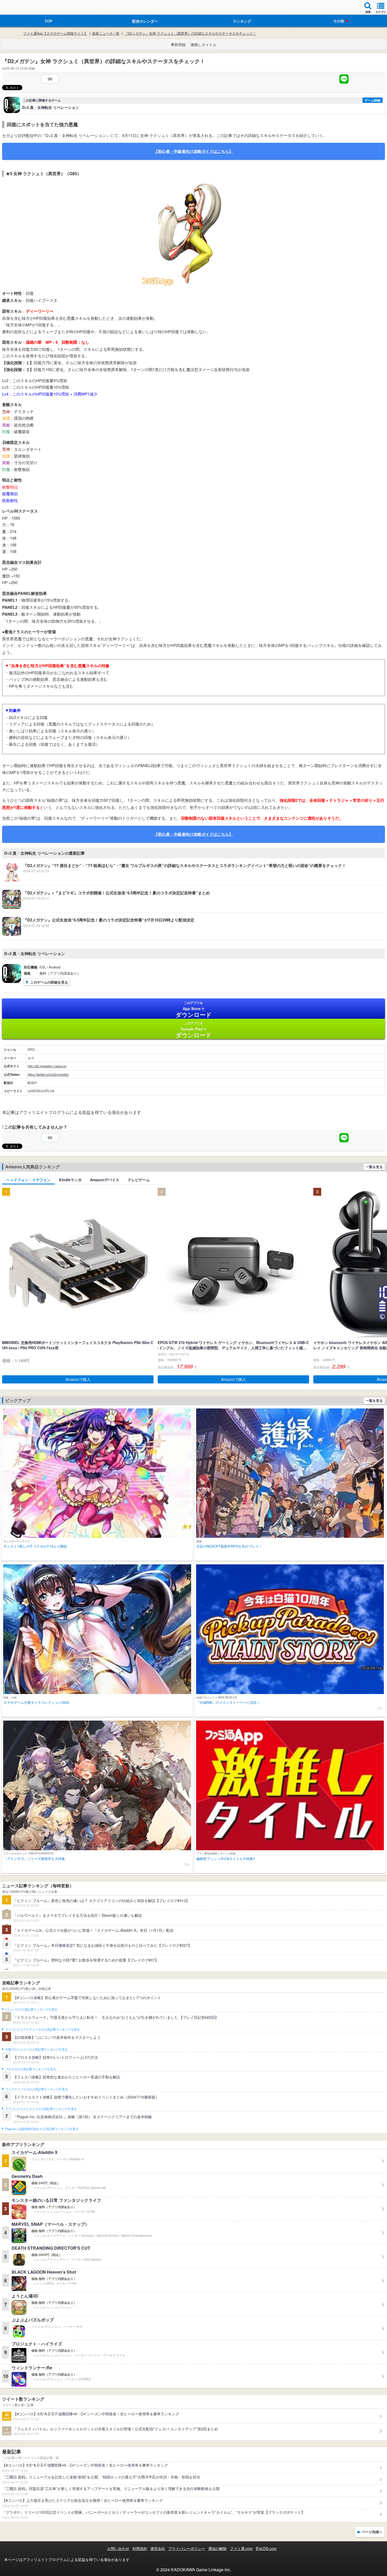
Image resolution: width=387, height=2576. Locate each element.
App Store (194, 1010)
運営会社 (158, 2548)
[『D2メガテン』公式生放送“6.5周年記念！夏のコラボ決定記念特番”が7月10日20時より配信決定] (98, 934)
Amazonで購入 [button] (78, 1379)
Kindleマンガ (70, 1180)
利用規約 (140, 2548)
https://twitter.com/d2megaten (48, 1074)
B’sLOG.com (266, 2548)
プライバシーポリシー (187, 2548)
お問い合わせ (118, 2548)
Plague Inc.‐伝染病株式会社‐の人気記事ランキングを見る (42, 2129)
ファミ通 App (20, 8)
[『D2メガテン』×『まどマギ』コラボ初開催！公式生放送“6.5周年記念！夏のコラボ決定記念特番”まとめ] (106, 907)
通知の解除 (217, 2548)
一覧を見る (374, 1167)
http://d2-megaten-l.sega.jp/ (47, 1066)
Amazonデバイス (105, 1180)
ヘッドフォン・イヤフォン (28, 1180)
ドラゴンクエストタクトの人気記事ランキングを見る (41, 2109)
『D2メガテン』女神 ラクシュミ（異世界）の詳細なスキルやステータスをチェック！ (190, 33)
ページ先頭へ (372, 2532)
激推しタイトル (204, 44)
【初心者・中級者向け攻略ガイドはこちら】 (193, 151)
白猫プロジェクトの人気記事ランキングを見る (36, 2050)
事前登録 (178, 44)
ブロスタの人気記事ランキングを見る (31, 2069)
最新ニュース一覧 (106, 33)
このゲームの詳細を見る (49, 982)
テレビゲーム (139, 1180)
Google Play (194, 1030)
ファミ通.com (241, 2548)
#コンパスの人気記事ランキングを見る (31, 2010)
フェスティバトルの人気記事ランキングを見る (36, 2089)
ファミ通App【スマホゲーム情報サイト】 (55, 33)
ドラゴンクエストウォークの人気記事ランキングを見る (43, 2030)
